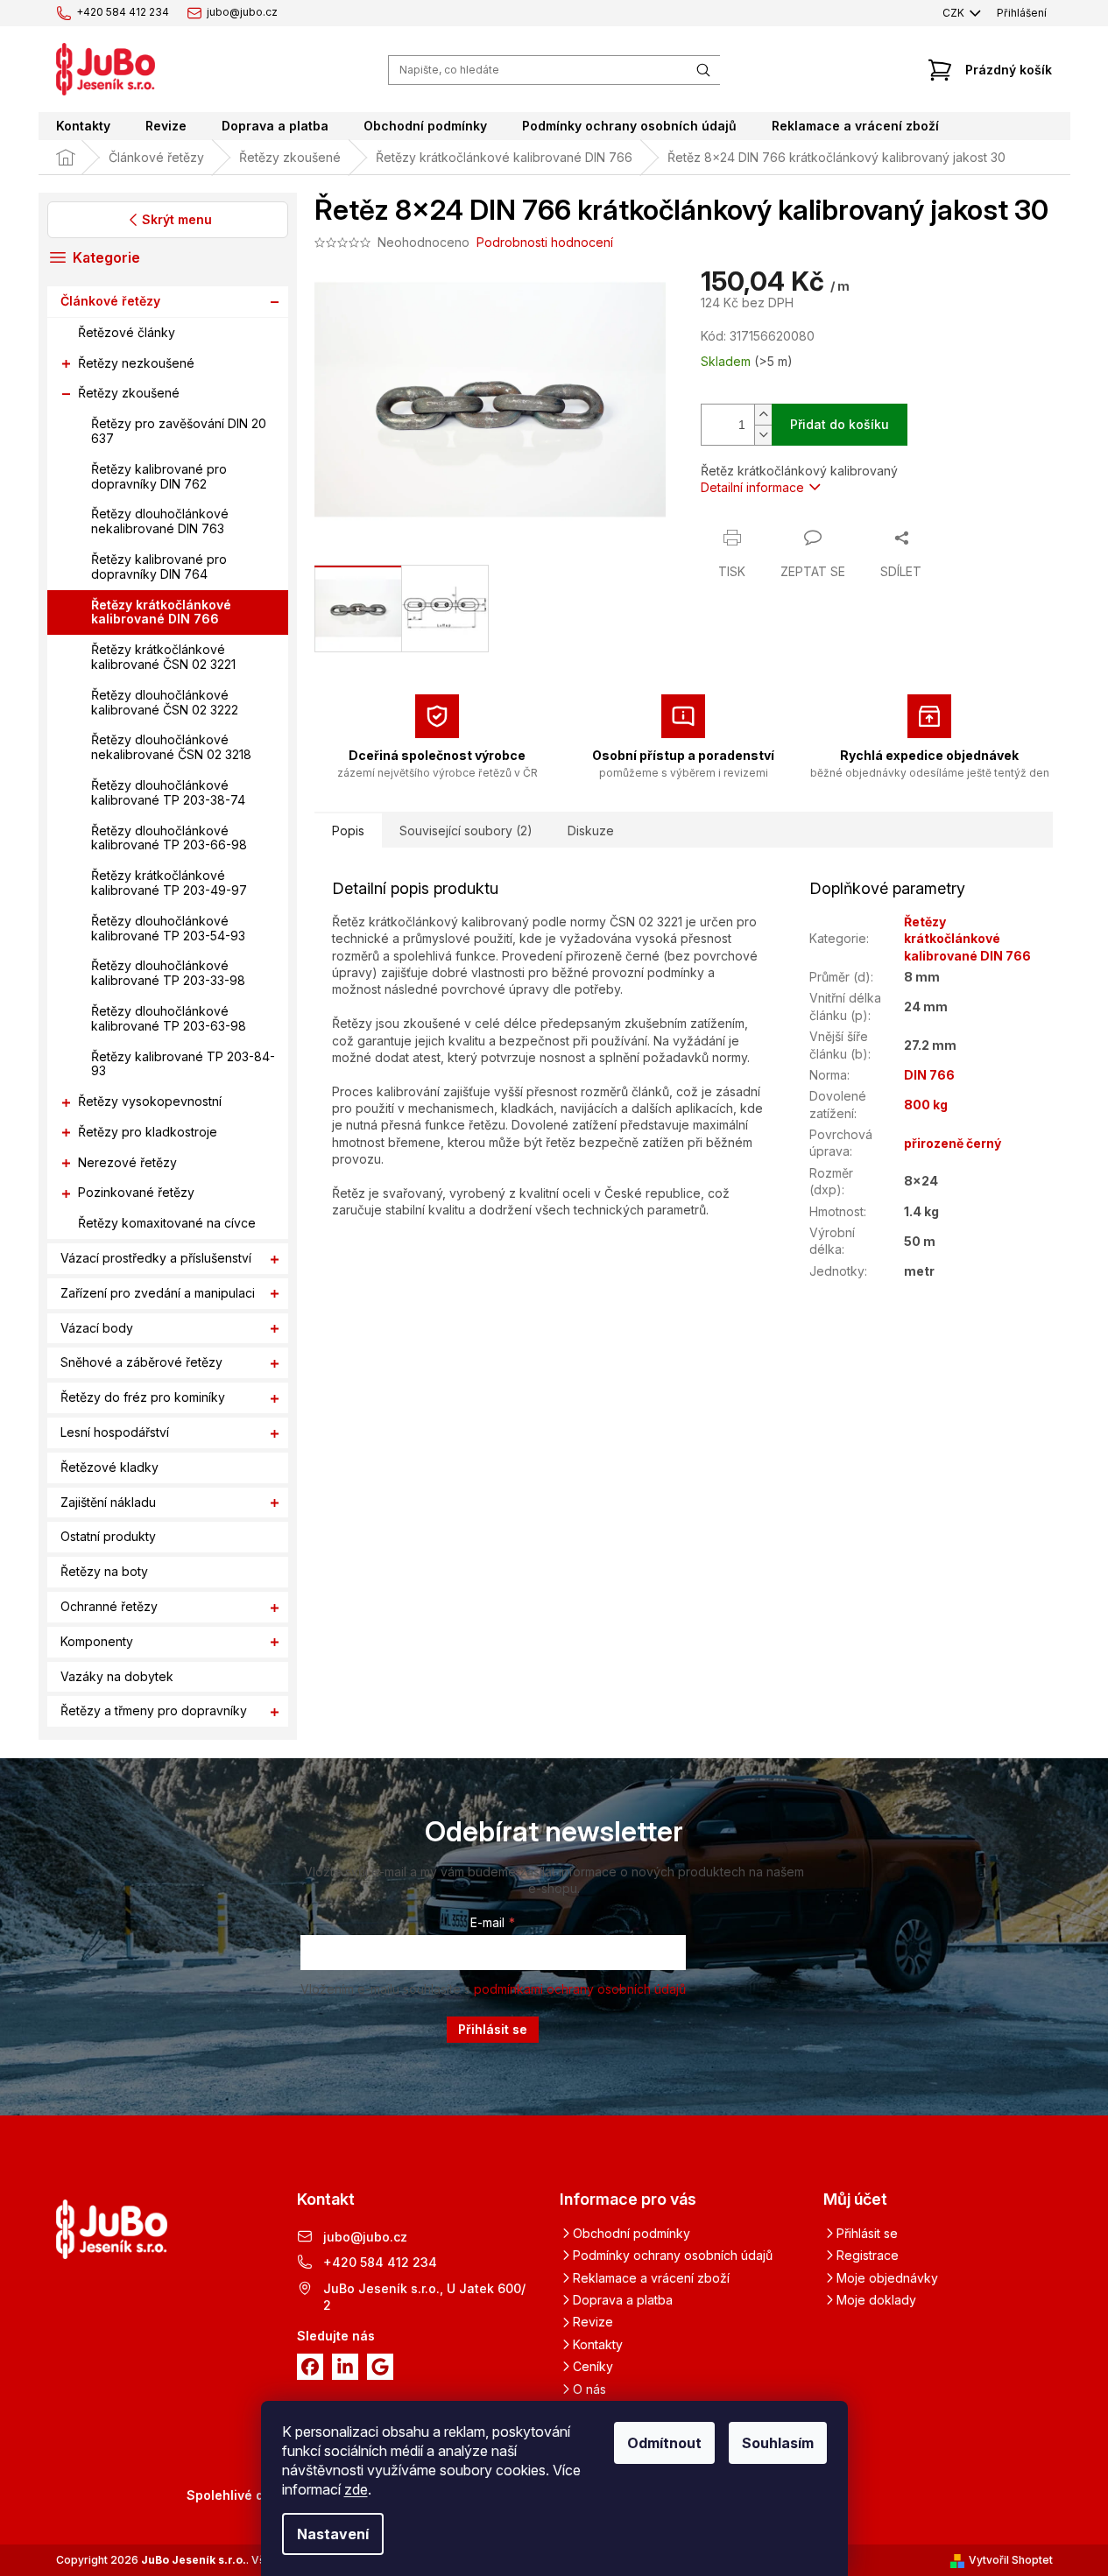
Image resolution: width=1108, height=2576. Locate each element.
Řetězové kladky (109, 1467)
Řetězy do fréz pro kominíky (143, 1398)
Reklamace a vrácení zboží (651, 2278)
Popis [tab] (348, 831)
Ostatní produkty (108, 1537)
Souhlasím (778, 2443)
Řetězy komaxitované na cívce (167, 1224)
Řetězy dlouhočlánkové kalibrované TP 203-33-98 (168, 974)
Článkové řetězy (110, 301)
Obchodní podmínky (632, 2233)
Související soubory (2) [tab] (466, 831)
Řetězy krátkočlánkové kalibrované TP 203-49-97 (169, 883)
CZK (955, 13)
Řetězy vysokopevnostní (150, 1101)
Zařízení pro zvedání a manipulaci (158, 1293)
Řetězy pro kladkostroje (148, 1132)
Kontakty (598, 2344)
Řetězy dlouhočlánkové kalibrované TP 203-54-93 (168, 928)
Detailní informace (752, 487)
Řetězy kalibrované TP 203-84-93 (183, 1064)
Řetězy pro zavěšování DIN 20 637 (179, 432)
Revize (593, 2322)
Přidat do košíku (840, 424)
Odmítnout (664, 2443)
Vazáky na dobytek (117, 1676)
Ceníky (593, 2366)
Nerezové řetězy (127, 1162)
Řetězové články (127, 332)
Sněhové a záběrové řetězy (141, 1363)
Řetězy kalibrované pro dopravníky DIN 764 (159, 567)
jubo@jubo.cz (365, 2237)
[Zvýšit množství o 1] (763, 415)
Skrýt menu (176, 219)
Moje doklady (876, 2300)
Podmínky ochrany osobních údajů (673, 2255)
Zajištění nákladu (108, 1502)
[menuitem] (83, 126)
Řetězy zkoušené (129, 394)
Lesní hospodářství (115, 1432)
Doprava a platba (623, 2300)
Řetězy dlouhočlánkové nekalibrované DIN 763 (160, 522)
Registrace (868, 2255)
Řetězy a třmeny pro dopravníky (154, 1711)
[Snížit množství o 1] (763, 435)
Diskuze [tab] (591, 831)
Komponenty (97, 1641)
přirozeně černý (953, 1143)
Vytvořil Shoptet (1011, 2560)
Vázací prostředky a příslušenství (156, 1258)
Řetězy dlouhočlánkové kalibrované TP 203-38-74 (168, 792)
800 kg (926, 1105)
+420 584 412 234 (380, 2262)
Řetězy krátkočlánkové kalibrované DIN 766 (161, 612)
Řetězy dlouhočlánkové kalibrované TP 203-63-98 (169, 1018)
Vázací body (97, 1328)
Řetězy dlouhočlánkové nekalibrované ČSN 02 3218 (171, 748)
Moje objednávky (887, 2278)
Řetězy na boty (104, 1572)
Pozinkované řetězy (136, 1193)
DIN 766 (929, 1075)
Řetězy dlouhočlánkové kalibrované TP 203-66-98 (169, 838)
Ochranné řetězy (109, 1606)
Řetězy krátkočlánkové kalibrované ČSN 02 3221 (163, 658)
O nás (589, 2389)
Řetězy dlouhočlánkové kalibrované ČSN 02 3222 (165, 702)
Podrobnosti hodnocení (545, 242)
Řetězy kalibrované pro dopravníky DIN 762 (159, 476)
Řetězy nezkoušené (136, 363)
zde (356, 2489)
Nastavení (333, 2534)
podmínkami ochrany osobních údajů (580, 1989)
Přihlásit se (493, 2029)
